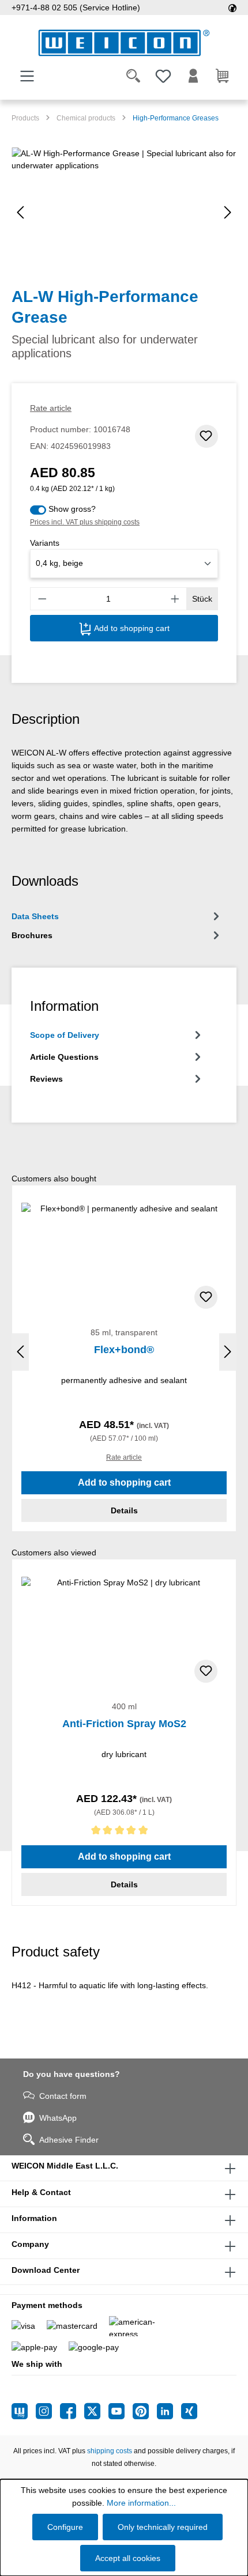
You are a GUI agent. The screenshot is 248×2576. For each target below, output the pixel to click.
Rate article (51, 408)
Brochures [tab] (32, 935)
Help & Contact (41, 2192)
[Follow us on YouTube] (121, 2411)
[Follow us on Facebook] (72, 2411)
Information (34, 2218)
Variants (45, 543)
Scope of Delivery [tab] (65, 1035)
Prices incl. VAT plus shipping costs (85, 522)
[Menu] (27, 76)
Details (124, 1510)
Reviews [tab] (46, 1079)
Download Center (46, 2270)
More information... (141, 2503)
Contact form (63, 2096)
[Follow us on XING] (189, 2411)
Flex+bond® (124, 1350)
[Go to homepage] (124, 43)
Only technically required (163, 2527)
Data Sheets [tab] (35, 916)
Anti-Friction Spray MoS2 (124, 1724)
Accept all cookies (128, 2558)
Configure (65, 2527)
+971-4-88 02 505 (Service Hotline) (76, 7)
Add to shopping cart (131, 628)
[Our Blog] (24, 2411)
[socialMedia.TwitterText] (96, 2411)
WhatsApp (58, 2118)
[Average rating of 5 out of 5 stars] (124, 1832)
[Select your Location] (232, 7)
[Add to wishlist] (206, 436)
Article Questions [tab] (64, 1057)
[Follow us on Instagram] (48, 2411)
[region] (124, 212)
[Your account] (193, 76)
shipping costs (110, 2451)
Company (30, 2244)
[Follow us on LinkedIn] (169, 2411)
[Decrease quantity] (42, 599)
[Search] (133, 76)
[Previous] (20, 212)
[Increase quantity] (175, 599)
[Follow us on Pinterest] (145, 2411)
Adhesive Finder (69, 2140)
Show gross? (72, 509)
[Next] (228, 212)
